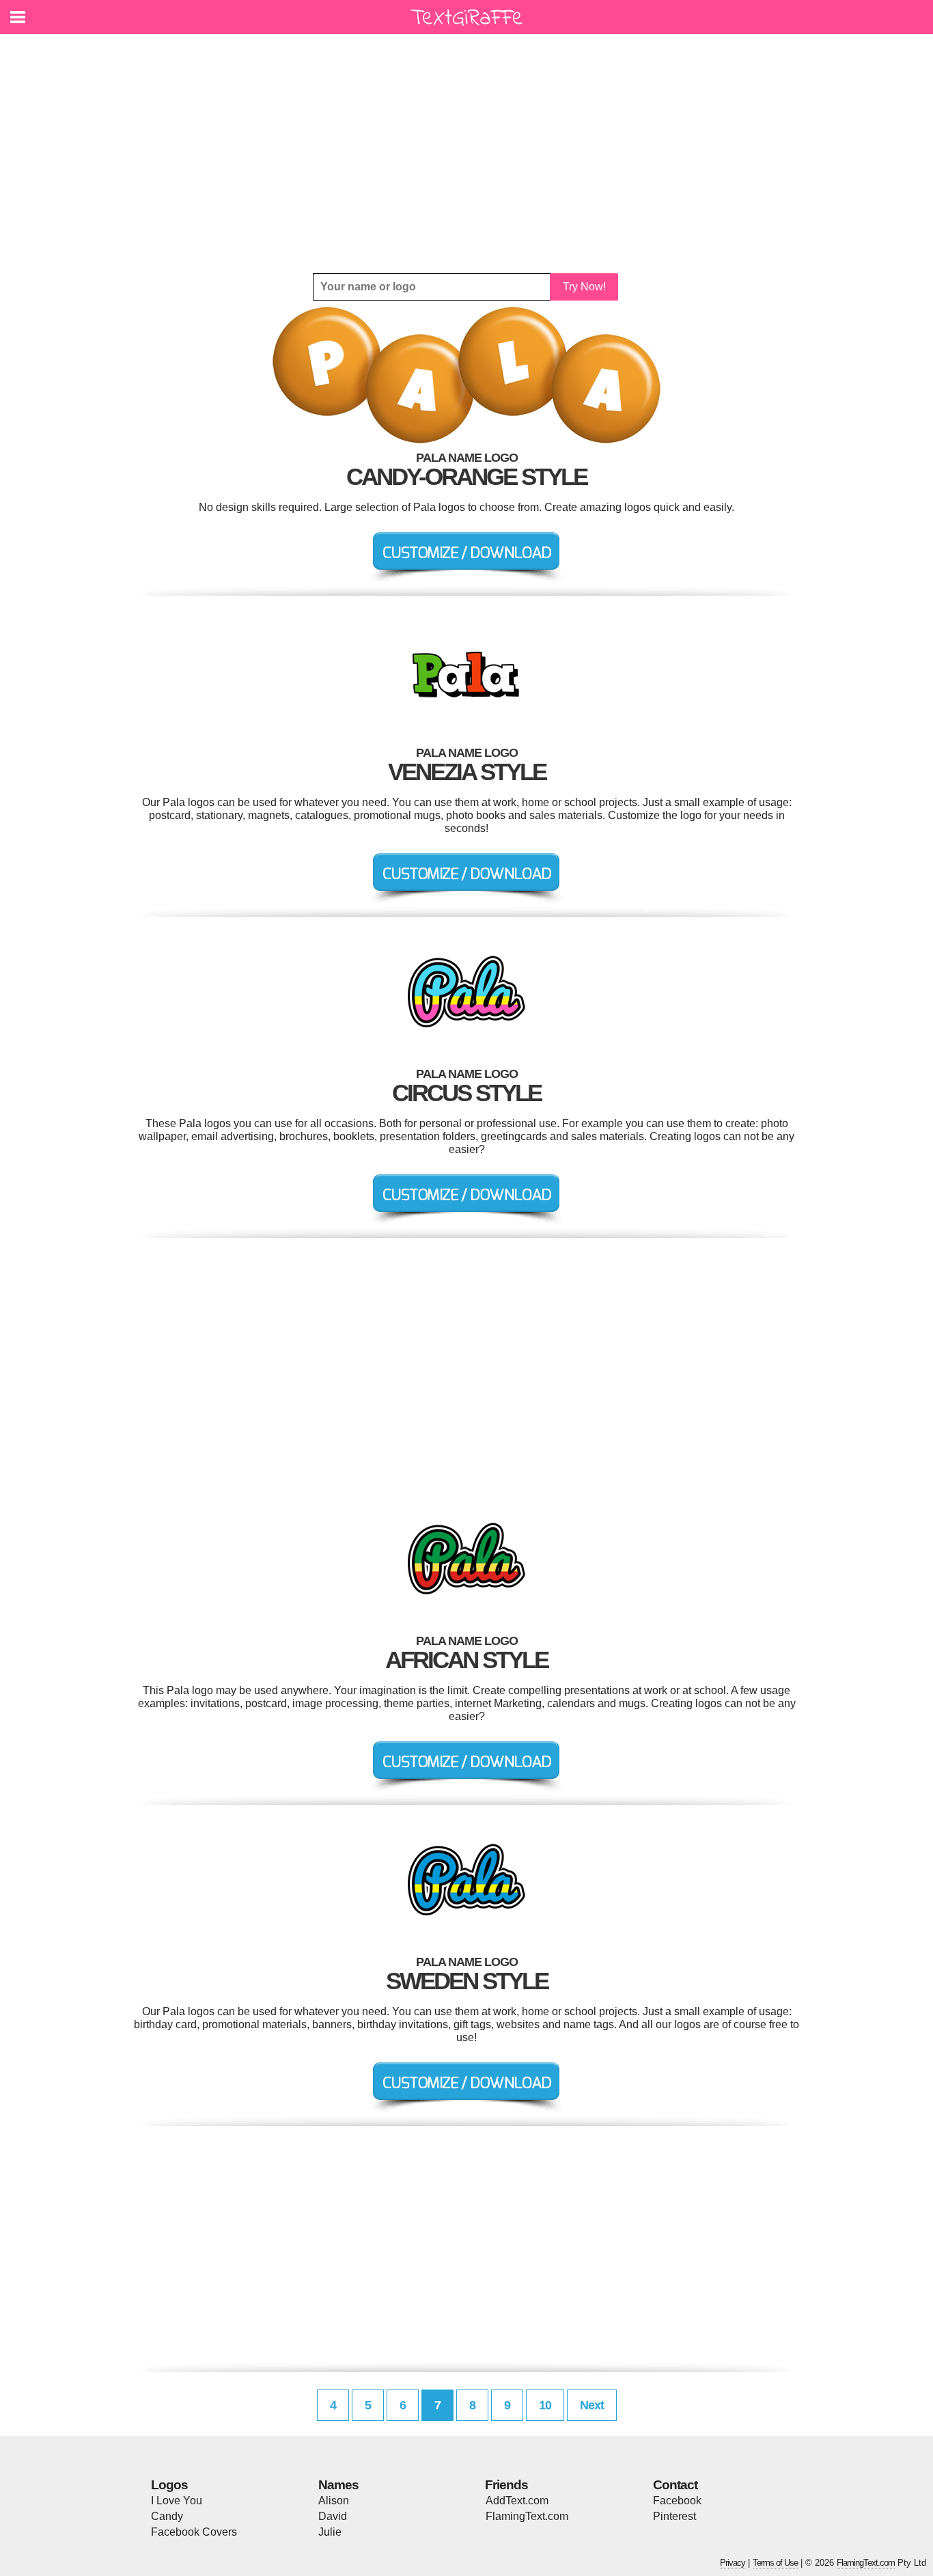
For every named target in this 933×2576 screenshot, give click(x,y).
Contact (675, 2485)
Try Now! (584, 287)
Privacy (733, 2563)
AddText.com (517, 2501)
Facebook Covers (194, 2532)
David (333, 2516)
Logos (169, 2485)
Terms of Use (775, 2563)
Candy (167, 2516)
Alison (334, 2501)
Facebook (677, 2501)
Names (338, 2485)
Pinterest (674, 2516)
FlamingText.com (527, 2516)
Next (592, 2405)
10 (545, 2405)
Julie (330, 2532)
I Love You (177, 2501)
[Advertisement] (466, 154)
